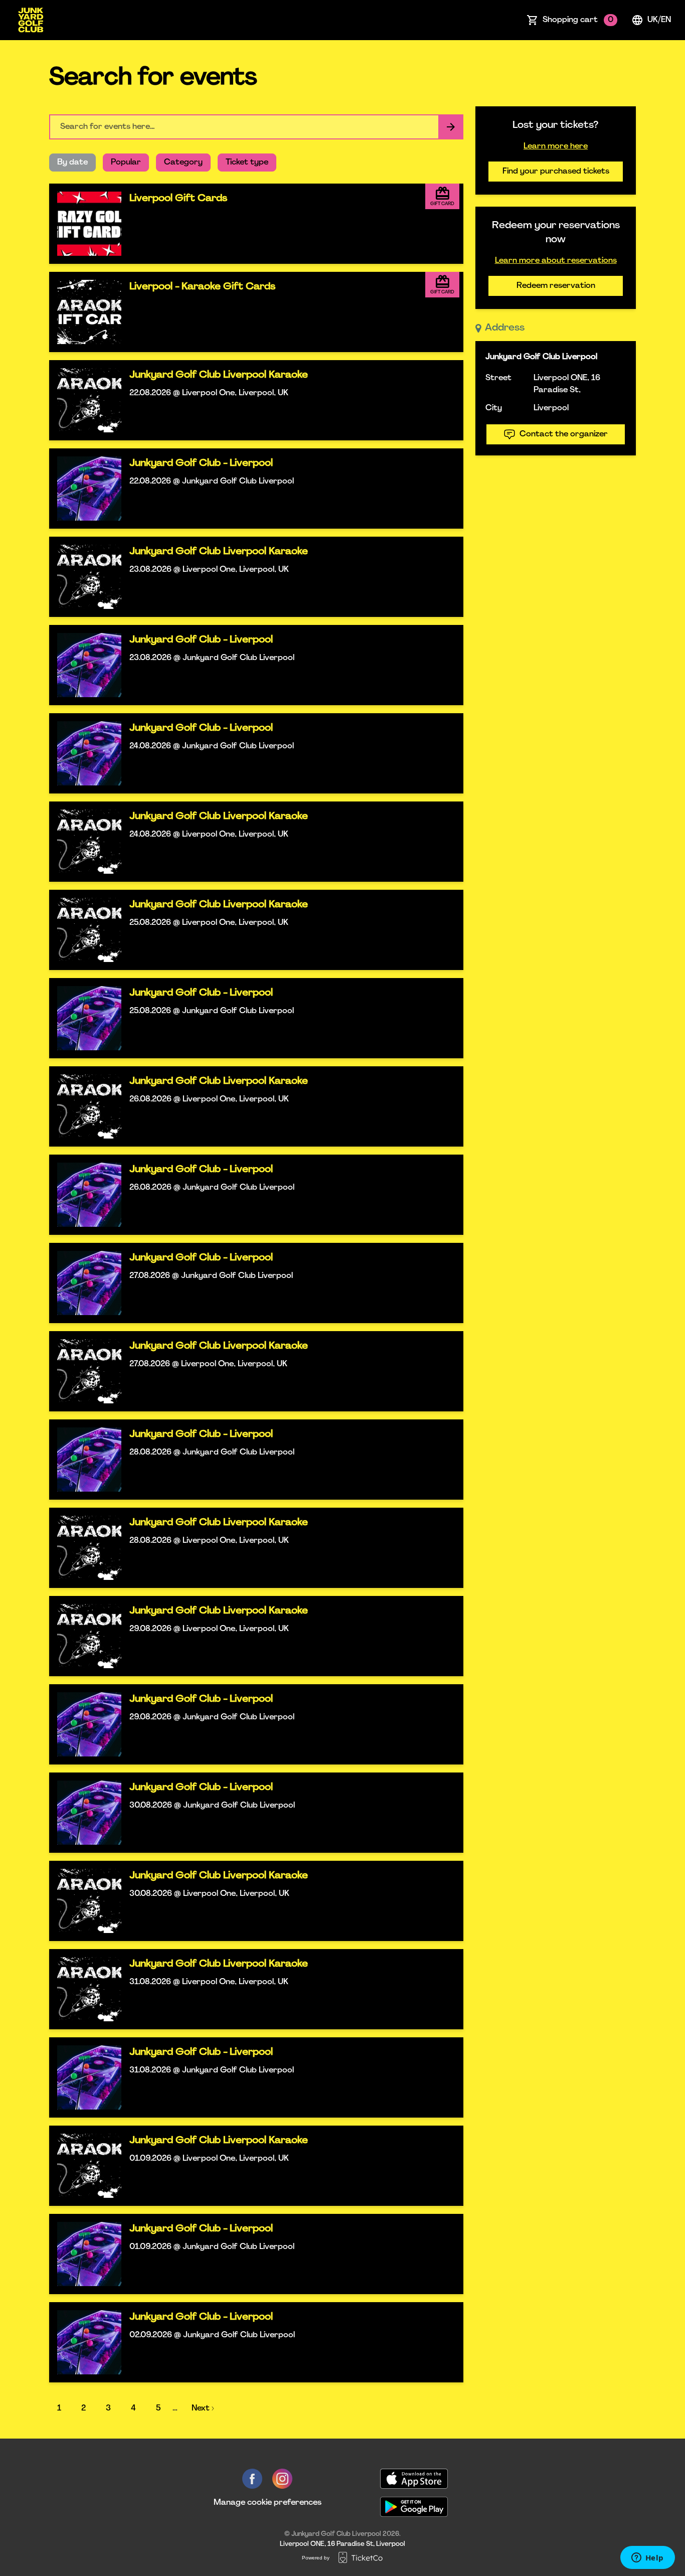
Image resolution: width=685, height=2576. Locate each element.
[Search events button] (451, 127)
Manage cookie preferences (268, 2503)
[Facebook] (252, 2479)
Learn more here (556, 146)
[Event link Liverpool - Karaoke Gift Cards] (85, 312)
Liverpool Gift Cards (178, 199)
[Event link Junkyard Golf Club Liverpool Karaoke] (85, 400)
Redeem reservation (556, 286)
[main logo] (31, 20)
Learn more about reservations (556, 261)
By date (72, 163)
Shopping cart (578, 20)
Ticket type (247, 163)
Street (498, 378)
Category (183, 163)
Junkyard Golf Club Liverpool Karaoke (219, 375)
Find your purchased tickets (556, 172)
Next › (203, 2408)
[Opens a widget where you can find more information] (647, 2558)
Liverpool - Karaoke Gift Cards (202, 287)
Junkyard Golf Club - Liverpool (201, 463)
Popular (126, 163)
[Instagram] (282, 2479)
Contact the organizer (564, 434)
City (494, 408)
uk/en (659, 20)
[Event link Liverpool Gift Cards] (85, 224)
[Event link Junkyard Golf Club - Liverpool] (85, 489)
